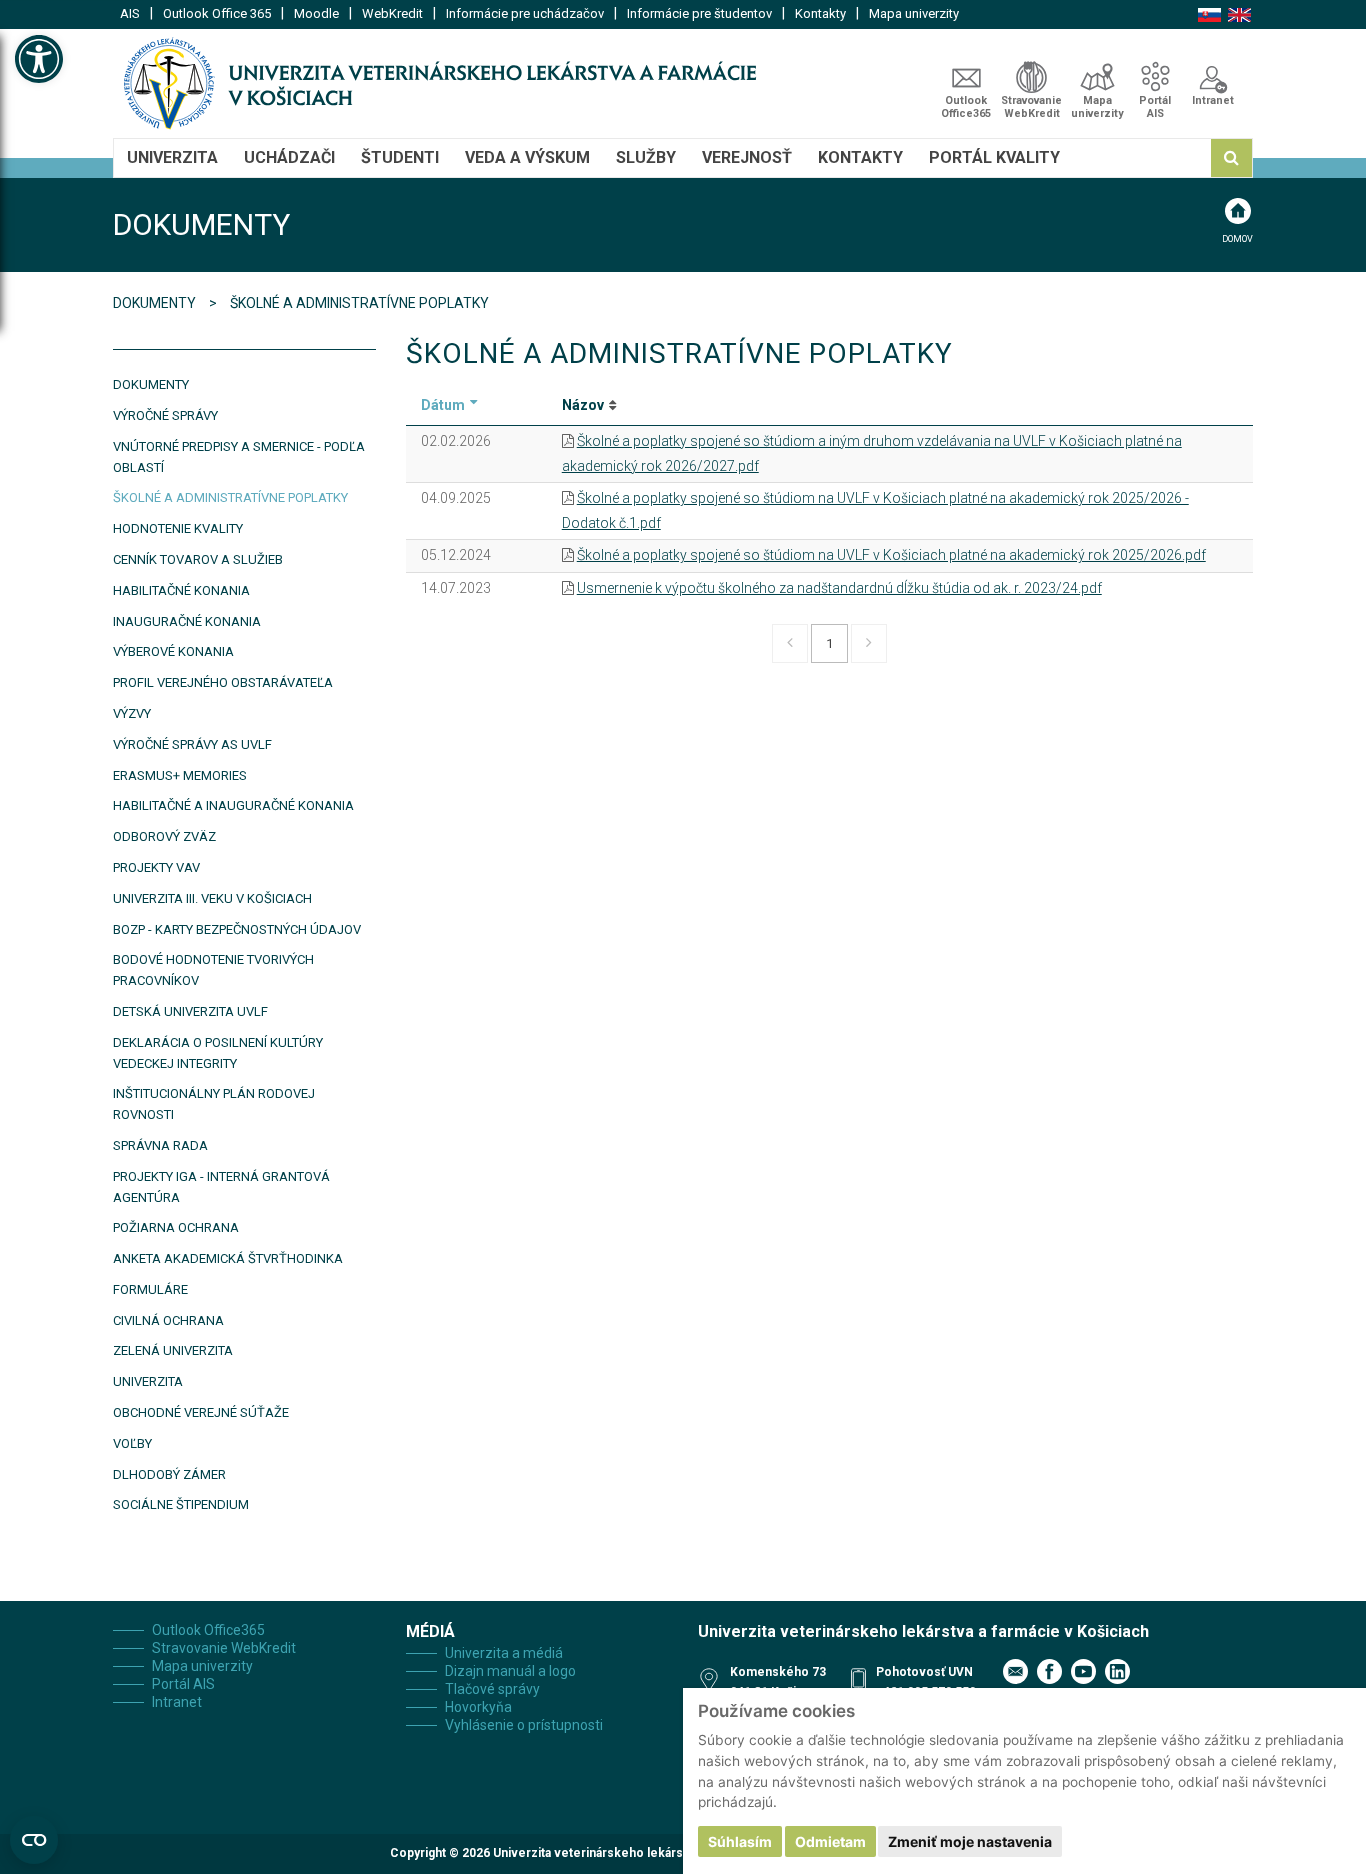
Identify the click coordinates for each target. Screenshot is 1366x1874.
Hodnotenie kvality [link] (178, 528)
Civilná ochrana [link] (168, 1320)
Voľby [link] (132, 1443)
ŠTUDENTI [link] (400, 157)
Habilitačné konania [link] (181, 590)
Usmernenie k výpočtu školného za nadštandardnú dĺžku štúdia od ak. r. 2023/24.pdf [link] (839, 588)
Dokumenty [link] (156, 303)
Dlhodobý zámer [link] (169, 1474)
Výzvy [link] (132, 713)
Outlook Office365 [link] (966, 107)
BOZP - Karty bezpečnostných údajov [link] (237, 929)
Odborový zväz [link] (164, 836)
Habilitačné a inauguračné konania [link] (233, 805)
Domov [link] (1237, 239)
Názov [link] (583, 405)
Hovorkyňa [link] (478, 1707)
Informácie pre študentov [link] (699, 13)
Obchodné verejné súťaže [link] (201, 1412)
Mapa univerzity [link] (914, 13)
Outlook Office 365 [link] (217, 13)
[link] (39, 59)
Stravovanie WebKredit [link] (1031, 107)
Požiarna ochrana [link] (176, 1227)
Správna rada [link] (160, 1145)
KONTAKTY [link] (860, 157)
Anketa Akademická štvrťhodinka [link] (228, 1258)
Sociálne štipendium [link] (181, 1504)
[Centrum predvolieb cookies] (34, 1840)
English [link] (1239, 15)
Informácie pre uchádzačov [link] (525, 13)
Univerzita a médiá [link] (504, 1653)
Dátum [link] (443, 405)
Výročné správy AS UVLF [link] (192, 744)
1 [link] (829, 643)
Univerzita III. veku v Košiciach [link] (212, 898)
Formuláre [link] (150, 1289)
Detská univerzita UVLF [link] (190, 1011)
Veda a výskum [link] (527, 157)
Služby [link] (646, 157)
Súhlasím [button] (740, 1841)
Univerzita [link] (172, 157)
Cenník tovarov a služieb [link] (198, 559)
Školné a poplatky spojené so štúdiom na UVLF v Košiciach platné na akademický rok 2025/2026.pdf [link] (891, 555)
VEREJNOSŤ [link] (747, 157)
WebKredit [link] (392, 13)
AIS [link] (130, 13)
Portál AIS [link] (1155, 107)
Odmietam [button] (830, 1841)
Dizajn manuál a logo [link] (510, 1671)
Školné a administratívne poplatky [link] (230, 497)
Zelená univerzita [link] (173, 1350)
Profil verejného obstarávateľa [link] (223, 682)
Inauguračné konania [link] (187, 621)
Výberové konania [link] (173, 651)
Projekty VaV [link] (156, 867)
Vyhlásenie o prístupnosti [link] (524, 1725)
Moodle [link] (316, 13)
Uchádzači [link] (289, 157)
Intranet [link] (1213, 100)
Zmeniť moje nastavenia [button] (970, 1841)
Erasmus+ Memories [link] (180, 775)
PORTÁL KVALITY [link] (994, 157)
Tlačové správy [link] (492, 1689)
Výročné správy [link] (165, 415)
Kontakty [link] (820, 13)
